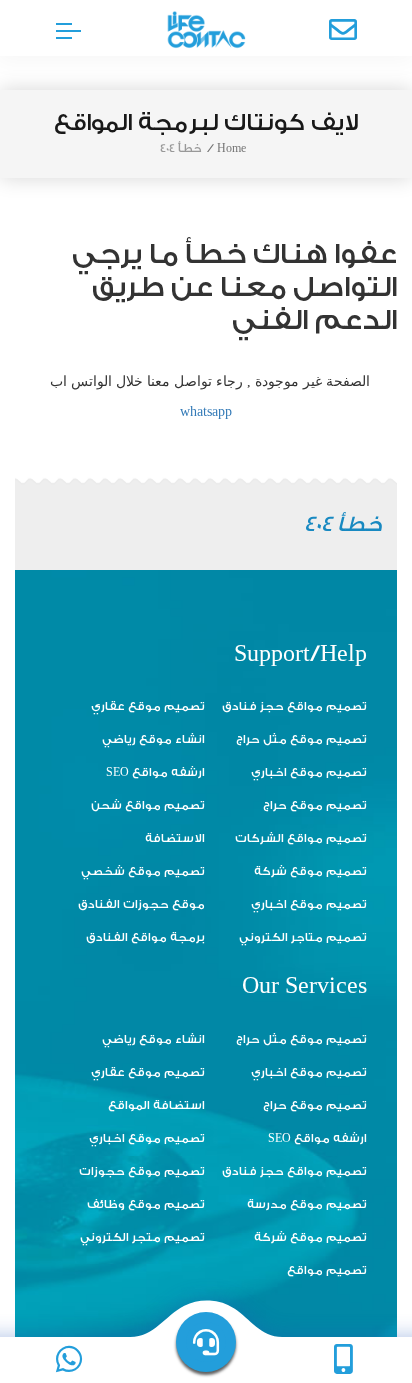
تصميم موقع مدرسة (307, 1204)
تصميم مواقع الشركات (301, 838)
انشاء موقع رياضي (153, 739)
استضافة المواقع (156, 1105)
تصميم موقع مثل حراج (301, 739)
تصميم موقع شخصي (143, 871)
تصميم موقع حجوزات (142, 1171)
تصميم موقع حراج (315, 805)
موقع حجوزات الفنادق (141, 904)
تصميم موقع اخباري (309, 772)
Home (231, 148)
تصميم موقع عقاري (148, 706)
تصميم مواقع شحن (148, 805)
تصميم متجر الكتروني (142, 1237)
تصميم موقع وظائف (146, 1204)
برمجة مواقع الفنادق (145, 937)
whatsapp (206, 411)
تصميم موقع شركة (310, 871)
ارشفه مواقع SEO (155, 772)
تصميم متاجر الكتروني (303, 937)
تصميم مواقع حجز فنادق (294, 706)
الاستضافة (175, 838)
